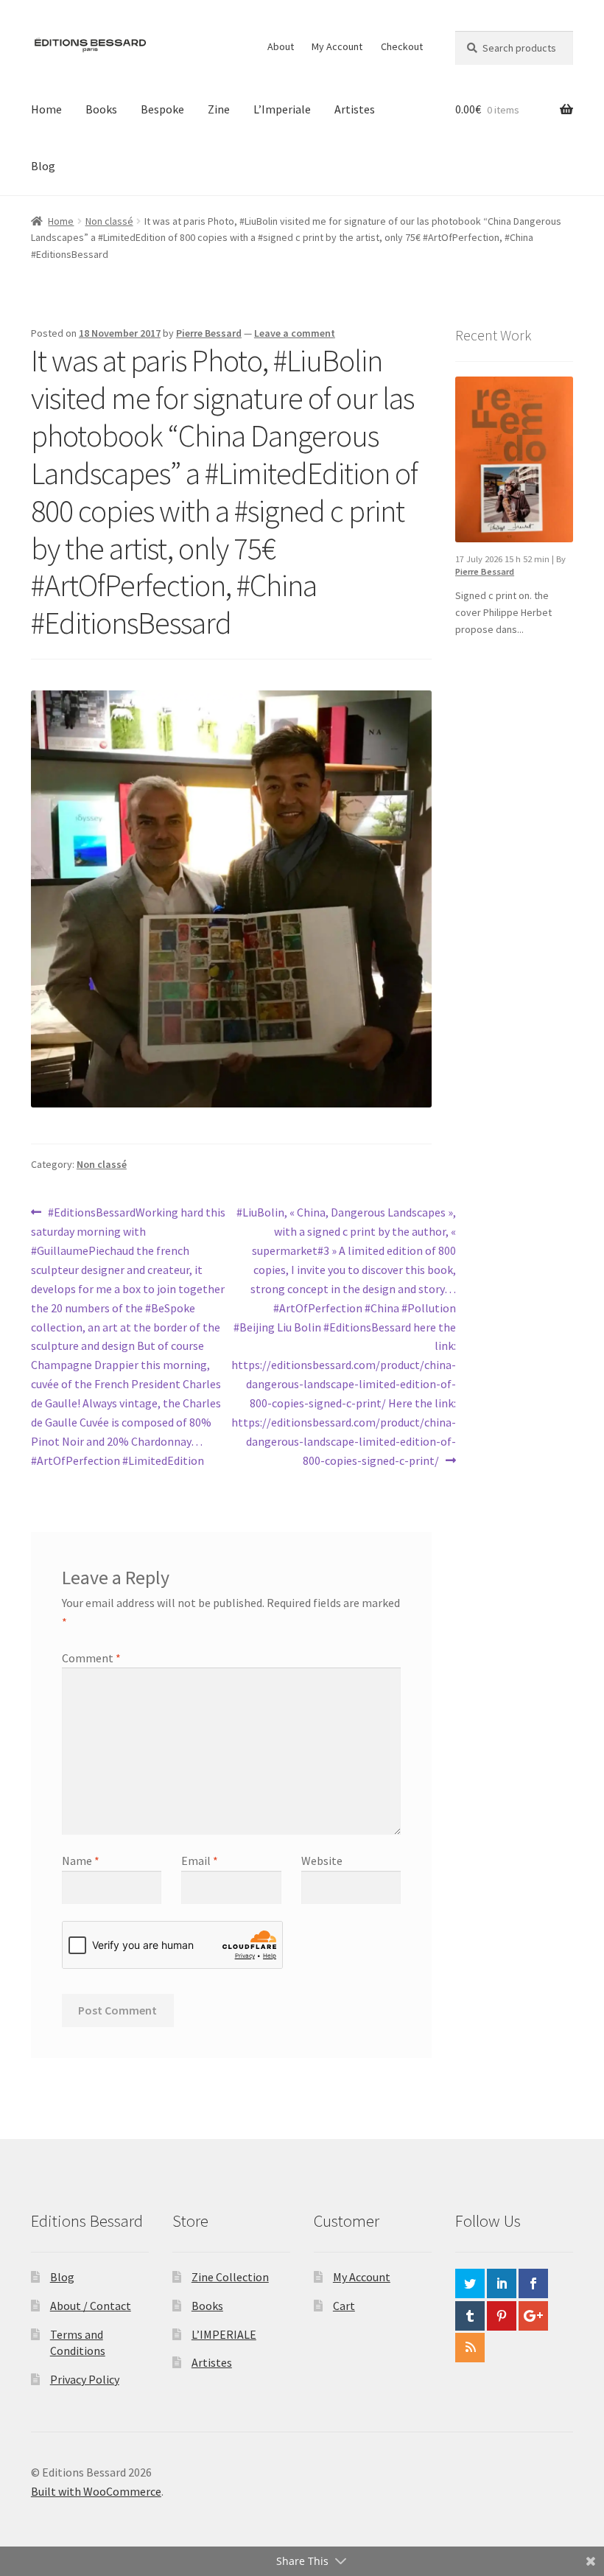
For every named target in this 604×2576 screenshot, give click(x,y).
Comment (91, 1658)
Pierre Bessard (209, 333)
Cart (344, 2306)
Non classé (109, 221)
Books (101, 109)
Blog (43, 166)
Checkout (402, 46)
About (281, 46)
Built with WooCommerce (96, 2491)
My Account (337, 46)
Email (200, 1861)
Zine (219, 109)
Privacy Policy (85, 2379)
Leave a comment (295, 333)
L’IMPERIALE (224, 2334)
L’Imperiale (282, 109)
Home (46, 109)
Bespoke (162, 109)
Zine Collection (230, 2277)
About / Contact (91, 2306)
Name (81, 1861)
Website (322, 1861)
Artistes (355, 109)
